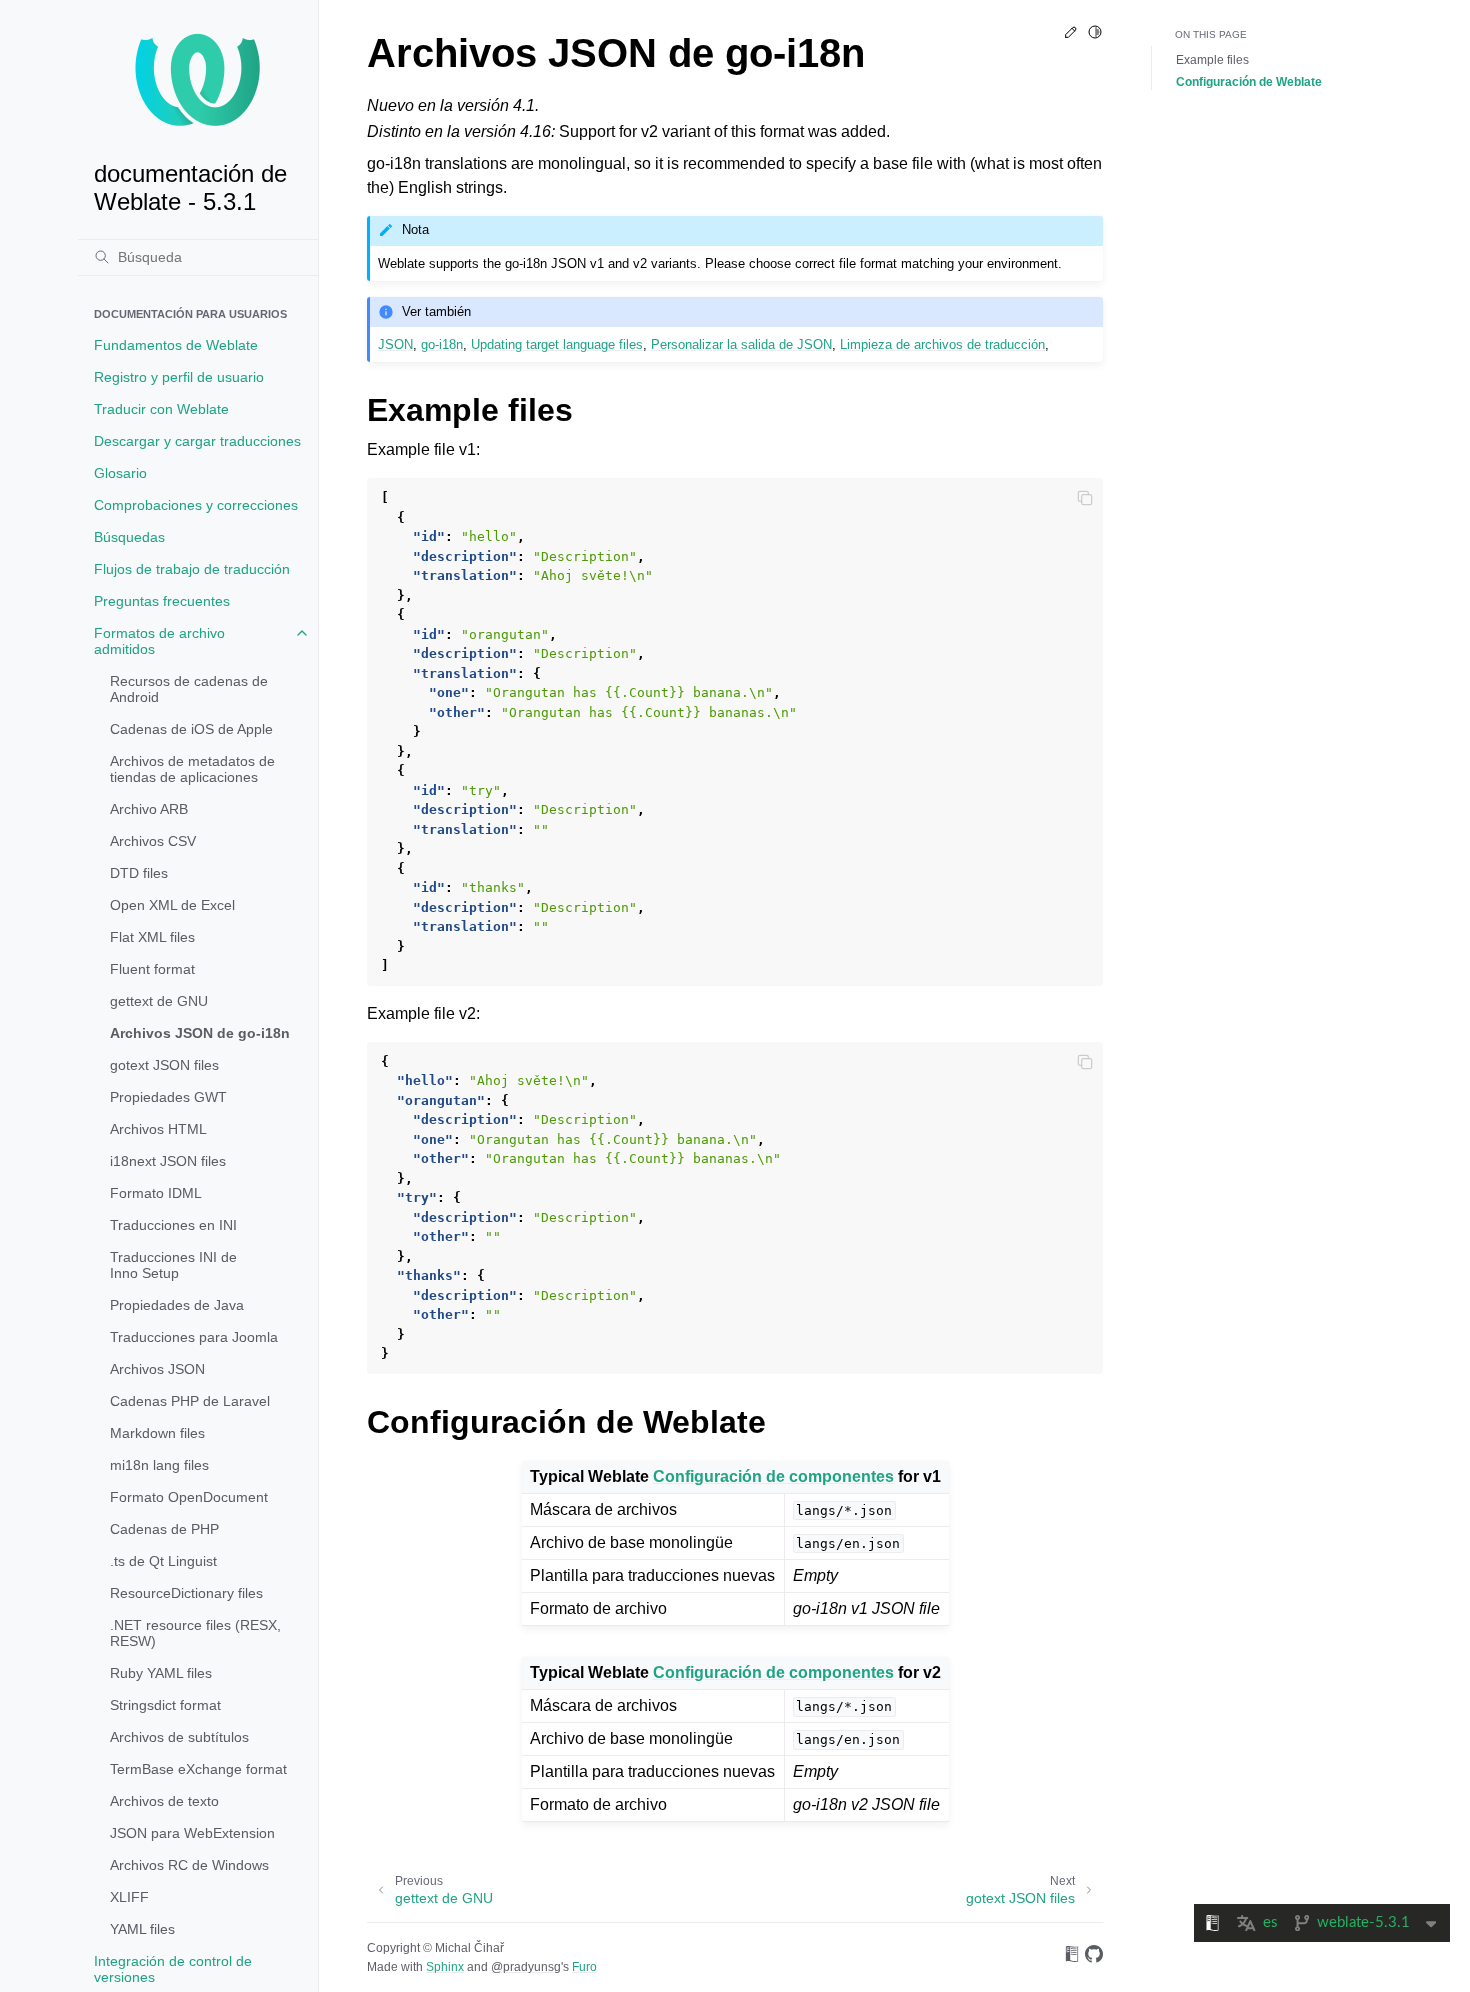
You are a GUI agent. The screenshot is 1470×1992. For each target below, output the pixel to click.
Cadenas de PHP (164, 1529)
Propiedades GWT (168, 1097)
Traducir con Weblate (161, 409)
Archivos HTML (158, 1129)
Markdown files (157, 1433)
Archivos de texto (164, 1801)
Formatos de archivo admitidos (159, 641)
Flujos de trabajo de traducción (192, 569)
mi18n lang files (159, 1465)
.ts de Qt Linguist (163, 1561)
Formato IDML (156, 1193)
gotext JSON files (164, 1065)
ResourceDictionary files (186, 1593)
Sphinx (445, 1967)
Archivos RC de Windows (189, 1865)
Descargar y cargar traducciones (197, 441)
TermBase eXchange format (198, 1769)
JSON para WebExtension (192, 1833)
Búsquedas (129, 537)
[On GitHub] (1094, 1957)
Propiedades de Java (177, 1305)
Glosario (120, 473)
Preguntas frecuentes (162, 601)
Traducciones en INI (173, 1225)
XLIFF (129, 1897)
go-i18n (442, 344)
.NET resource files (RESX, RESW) (195, 1633)
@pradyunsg (526, 1967)
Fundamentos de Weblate (176, 345)
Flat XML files (152, 937)
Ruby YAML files (161, 1673)
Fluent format (152, 969)
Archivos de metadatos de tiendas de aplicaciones (192, 769)
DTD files (139, 873)
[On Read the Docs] (1072, 1957)
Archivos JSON (157, 1369)
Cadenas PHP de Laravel (190, 1401)
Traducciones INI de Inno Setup (173, 1265)
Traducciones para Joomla (194, 1337)
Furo (584, 1967)
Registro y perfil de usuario (179, 377)
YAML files (142, 1929)
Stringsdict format (165, 1705)
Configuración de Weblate (1249, 82)
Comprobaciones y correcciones (196, 505)
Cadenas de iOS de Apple (191, 729)
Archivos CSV (153, 841)
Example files (1212, 60)
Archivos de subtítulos (179, 1737)
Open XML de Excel (172, 905)
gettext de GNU (159, 1001)
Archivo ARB (149, 809)
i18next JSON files (168, 1161)
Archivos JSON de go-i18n (200, 1033)
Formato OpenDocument (189, 1497)
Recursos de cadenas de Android (189, 689)
